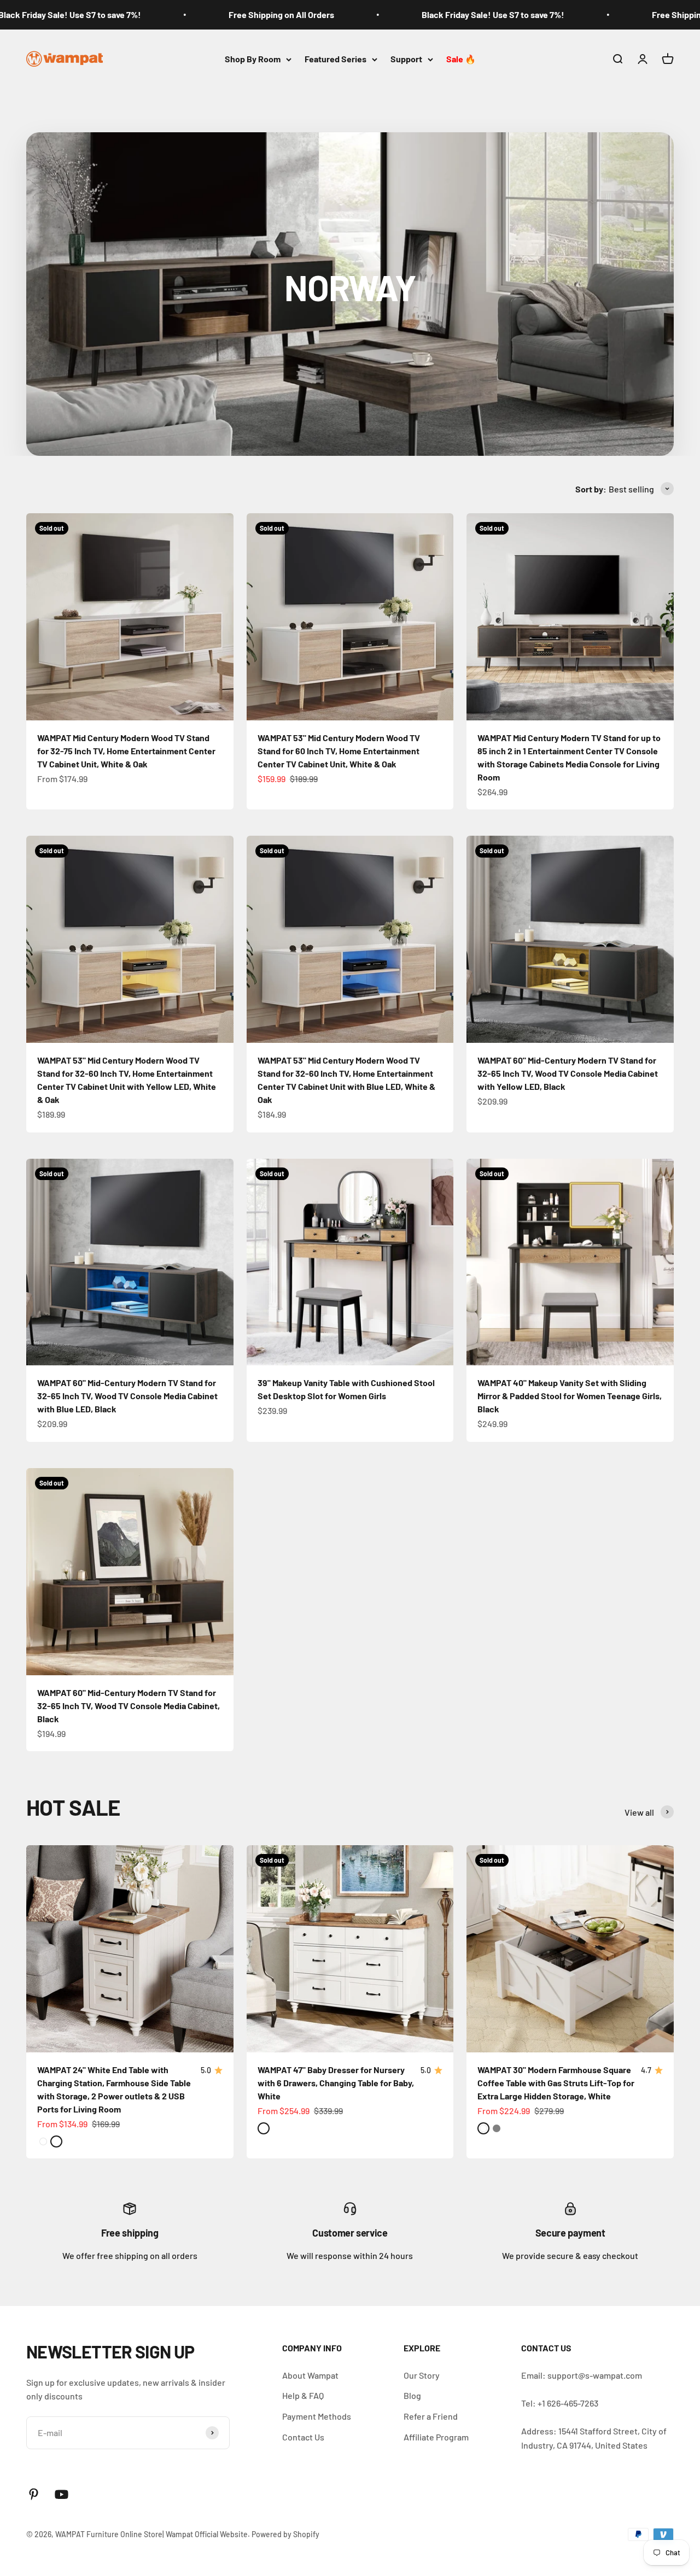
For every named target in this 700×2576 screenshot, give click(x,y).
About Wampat (310, 2375)
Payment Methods (317, 2416)
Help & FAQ (303, 2395)
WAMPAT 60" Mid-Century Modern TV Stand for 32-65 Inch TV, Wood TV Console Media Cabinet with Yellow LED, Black (568, 1073)
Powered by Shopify (285, 2534)
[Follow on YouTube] (62, 2494)
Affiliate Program (436, 2437)
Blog (412, 2395)
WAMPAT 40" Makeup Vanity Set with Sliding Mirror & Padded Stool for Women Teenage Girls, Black (570, 1396)
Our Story (422, 2375)
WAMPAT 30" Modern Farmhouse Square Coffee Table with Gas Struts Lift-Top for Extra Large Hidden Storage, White (556, 2083)
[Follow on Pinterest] (34, 2494)
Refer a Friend (431, 2416)
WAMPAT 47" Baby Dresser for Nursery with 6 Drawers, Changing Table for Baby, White (336, 2083)
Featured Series (336, 59)
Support (406, 59)
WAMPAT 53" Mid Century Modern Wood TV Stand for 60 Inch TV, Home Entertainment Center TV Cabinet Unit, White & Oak (339, 751)
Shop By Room (253, 59)
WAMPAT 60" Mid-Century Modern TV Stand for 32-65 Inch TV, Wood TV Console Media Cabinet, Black (129, 1706)
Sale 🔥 (461, 59)
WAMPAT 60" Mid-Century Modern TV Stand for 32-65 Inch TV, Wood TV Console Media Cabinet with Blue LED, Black (127, 1396)
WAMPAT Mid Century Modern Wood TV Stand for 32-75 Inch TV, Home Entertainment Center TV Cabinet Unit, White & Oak (126, 751)
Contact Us (303, 2437)
